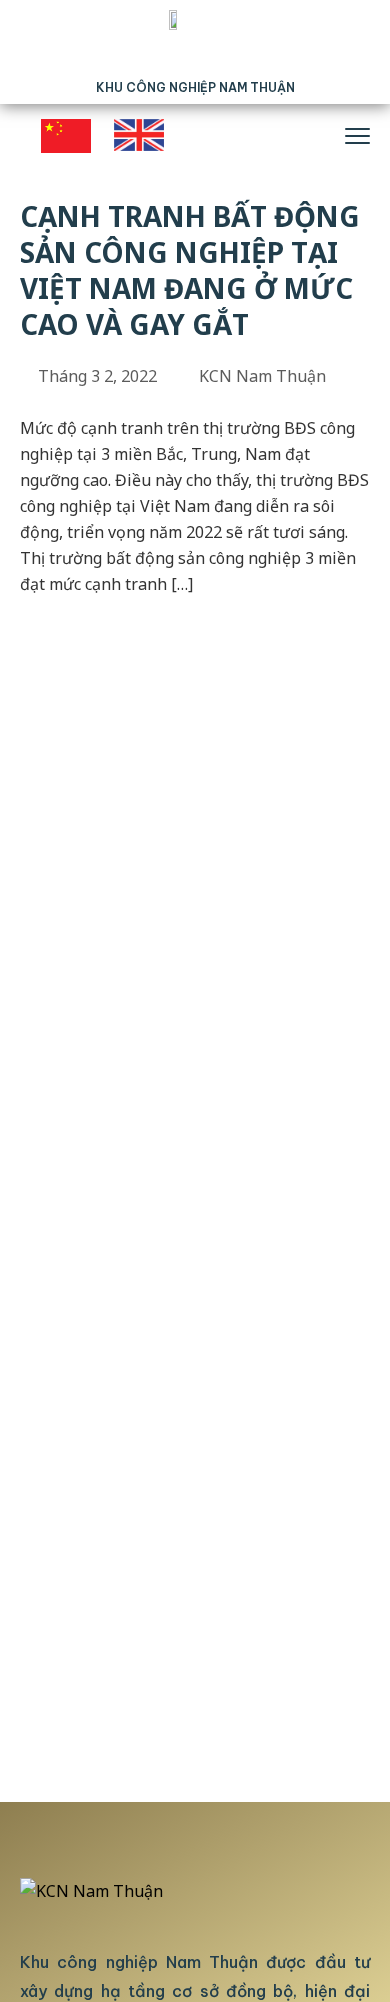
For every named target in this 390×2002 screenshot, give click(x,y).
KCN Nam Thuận (262, 376)
